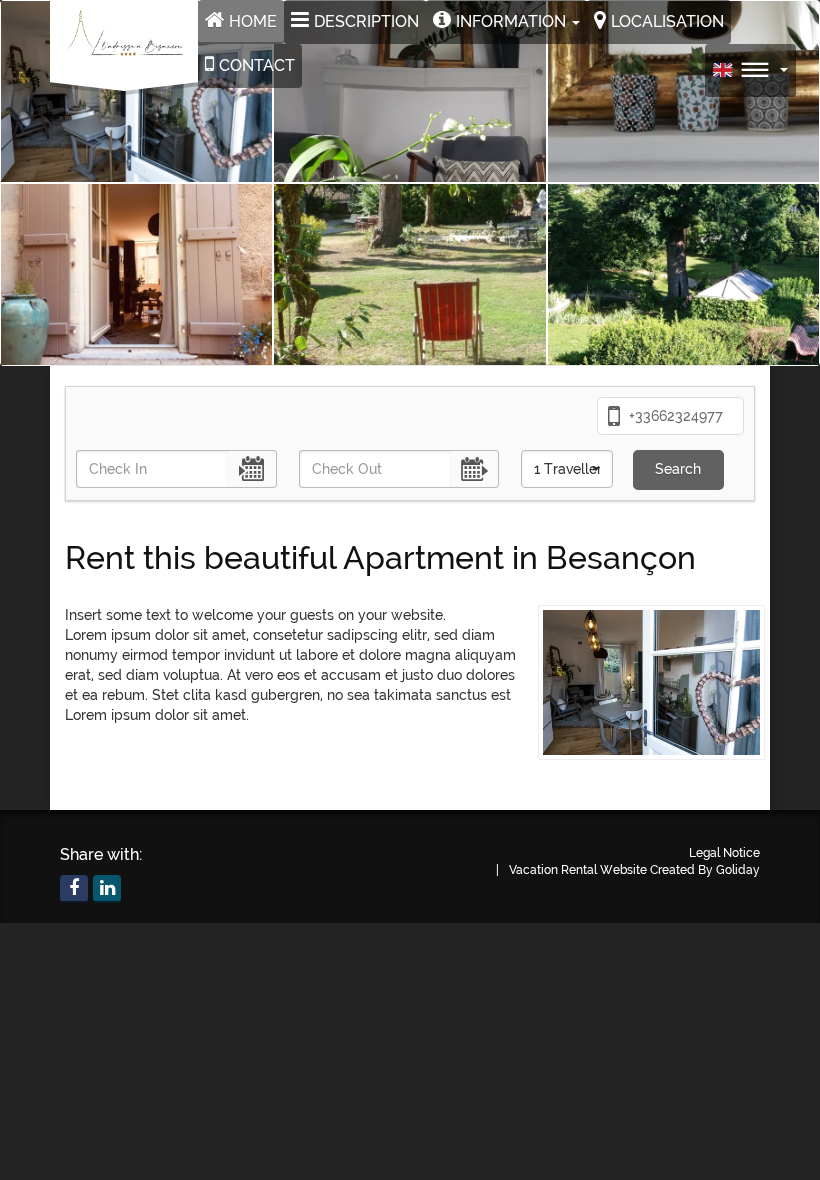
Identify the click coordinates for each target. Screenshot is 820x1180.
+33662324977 (674, 416)
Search (678, 469)
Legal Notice (724, 853)
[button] (506, 22)
